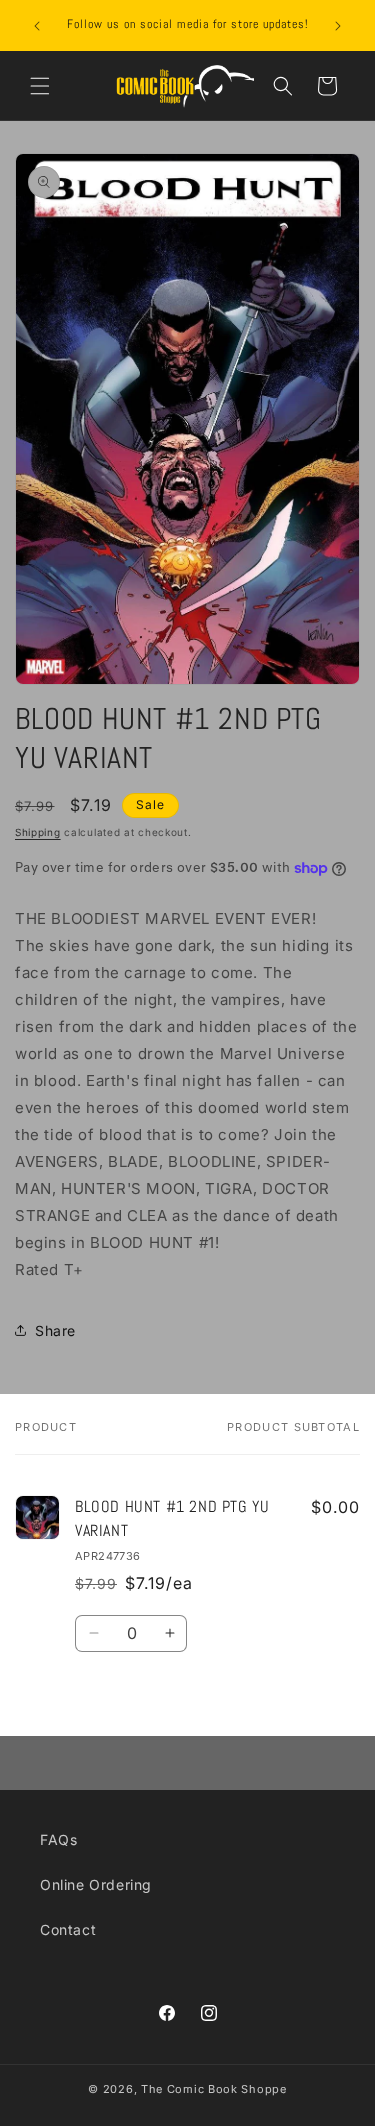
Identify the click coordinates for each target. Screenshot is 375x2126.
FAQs (58, 1839)
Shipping (38, 832)
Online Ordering (96, 1884)
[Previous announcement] (37, 26)
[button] (40, 86)
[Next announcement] (338, 26)
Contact (68, 1929)
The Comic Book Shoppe (214, 2089)
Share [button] (55, 1330)
